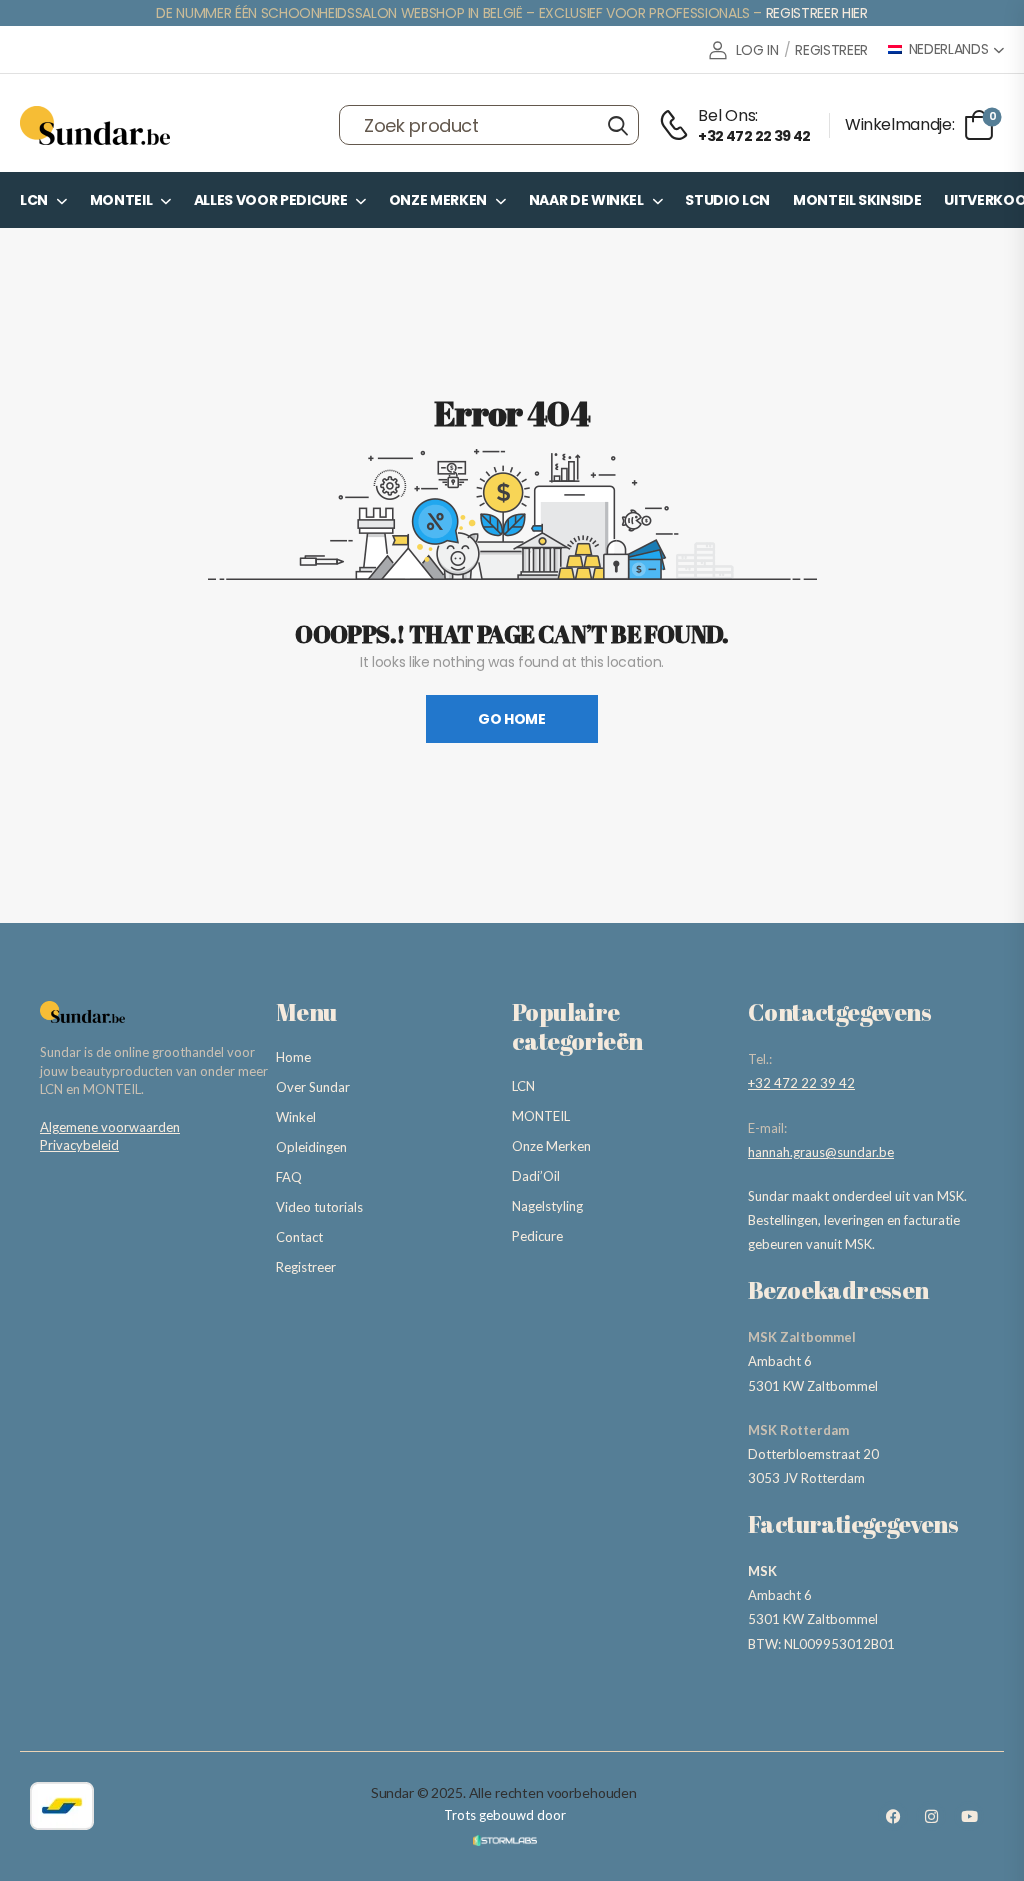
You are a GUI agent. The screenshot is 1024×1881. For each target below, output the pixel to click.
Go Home (512, 719)
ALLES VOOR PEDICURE (270, 200)
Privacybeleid (79, 1145)
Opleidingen (311, 1147)
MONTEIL (121, 200)
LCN (34, 200)
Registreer (306, 1267)
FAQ (289, 1177)
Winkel (296, 1117)
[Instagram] (931, 1816)
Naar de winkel (586, 200)
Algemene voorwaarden (110, 1127)
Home (293, 1057)
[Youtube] (969, 1816)
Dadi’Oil (536, 1176)
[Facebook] (893, 1816)
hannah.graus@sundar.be (821, 1152)
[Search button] (617, 125)
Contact (299, 1237)
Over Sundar (313, 1087)
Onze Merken (438, 200)
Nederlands (949, 49)
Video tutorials (319, 1207)
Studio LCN (727, 200)
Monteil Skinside (857, 200)
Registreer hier (817, 13)
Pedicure (537, 1236)
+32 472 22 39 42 (801, 1083)
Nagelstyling (547, 1206)
